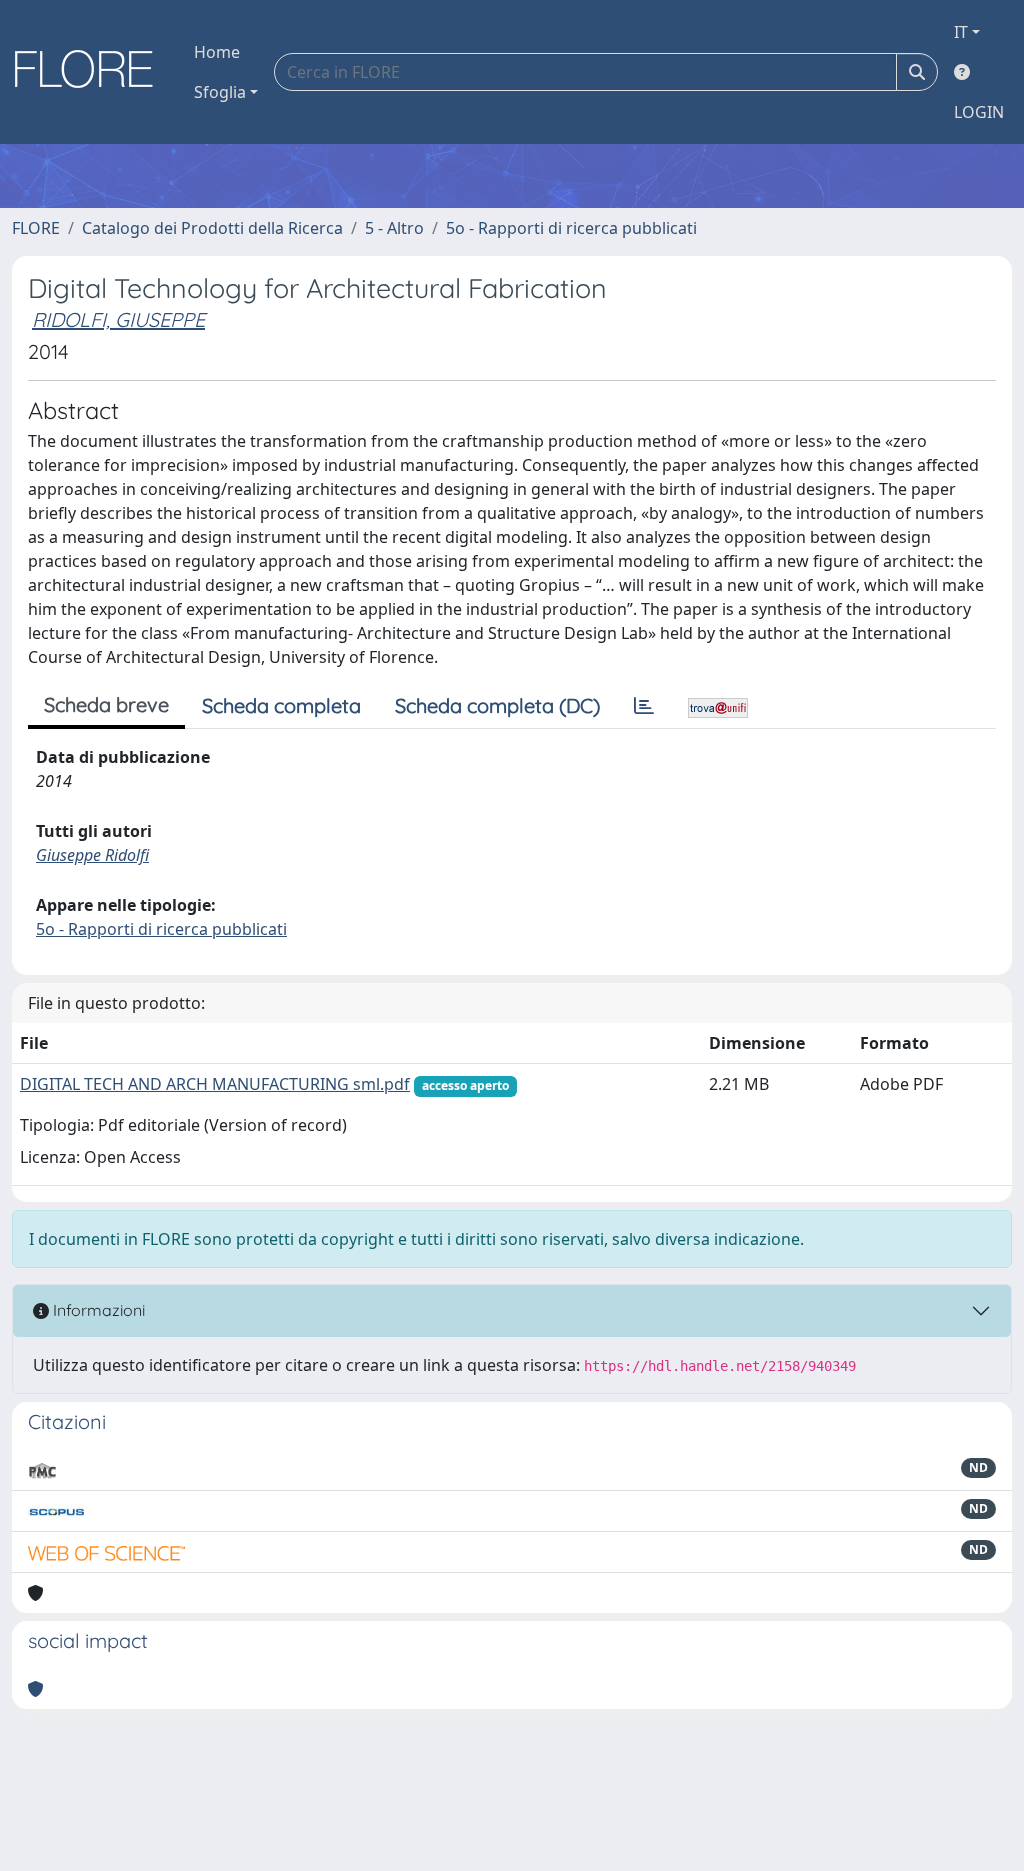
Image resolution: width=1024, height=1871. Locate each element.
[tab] (644, 706)
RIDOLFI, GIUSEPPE (118, 319)
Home (217, 52)
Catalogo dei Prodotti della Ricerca (212, 228)
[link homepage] (91, 72)
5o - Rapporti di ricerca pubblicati (571, 228)
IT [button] (961, 32)
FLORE (36, 228)
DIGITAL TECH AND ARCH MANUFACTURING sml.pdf (215, 1084)
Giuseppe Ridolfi (92, 855)
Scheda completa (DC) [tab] (497, 705)
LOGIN (979, 112)
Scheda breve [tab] (106, 704)
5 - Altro (394, 228)
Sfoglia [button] (220, 92)
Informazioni (97, 1310)
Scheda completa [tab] (281, 705)
